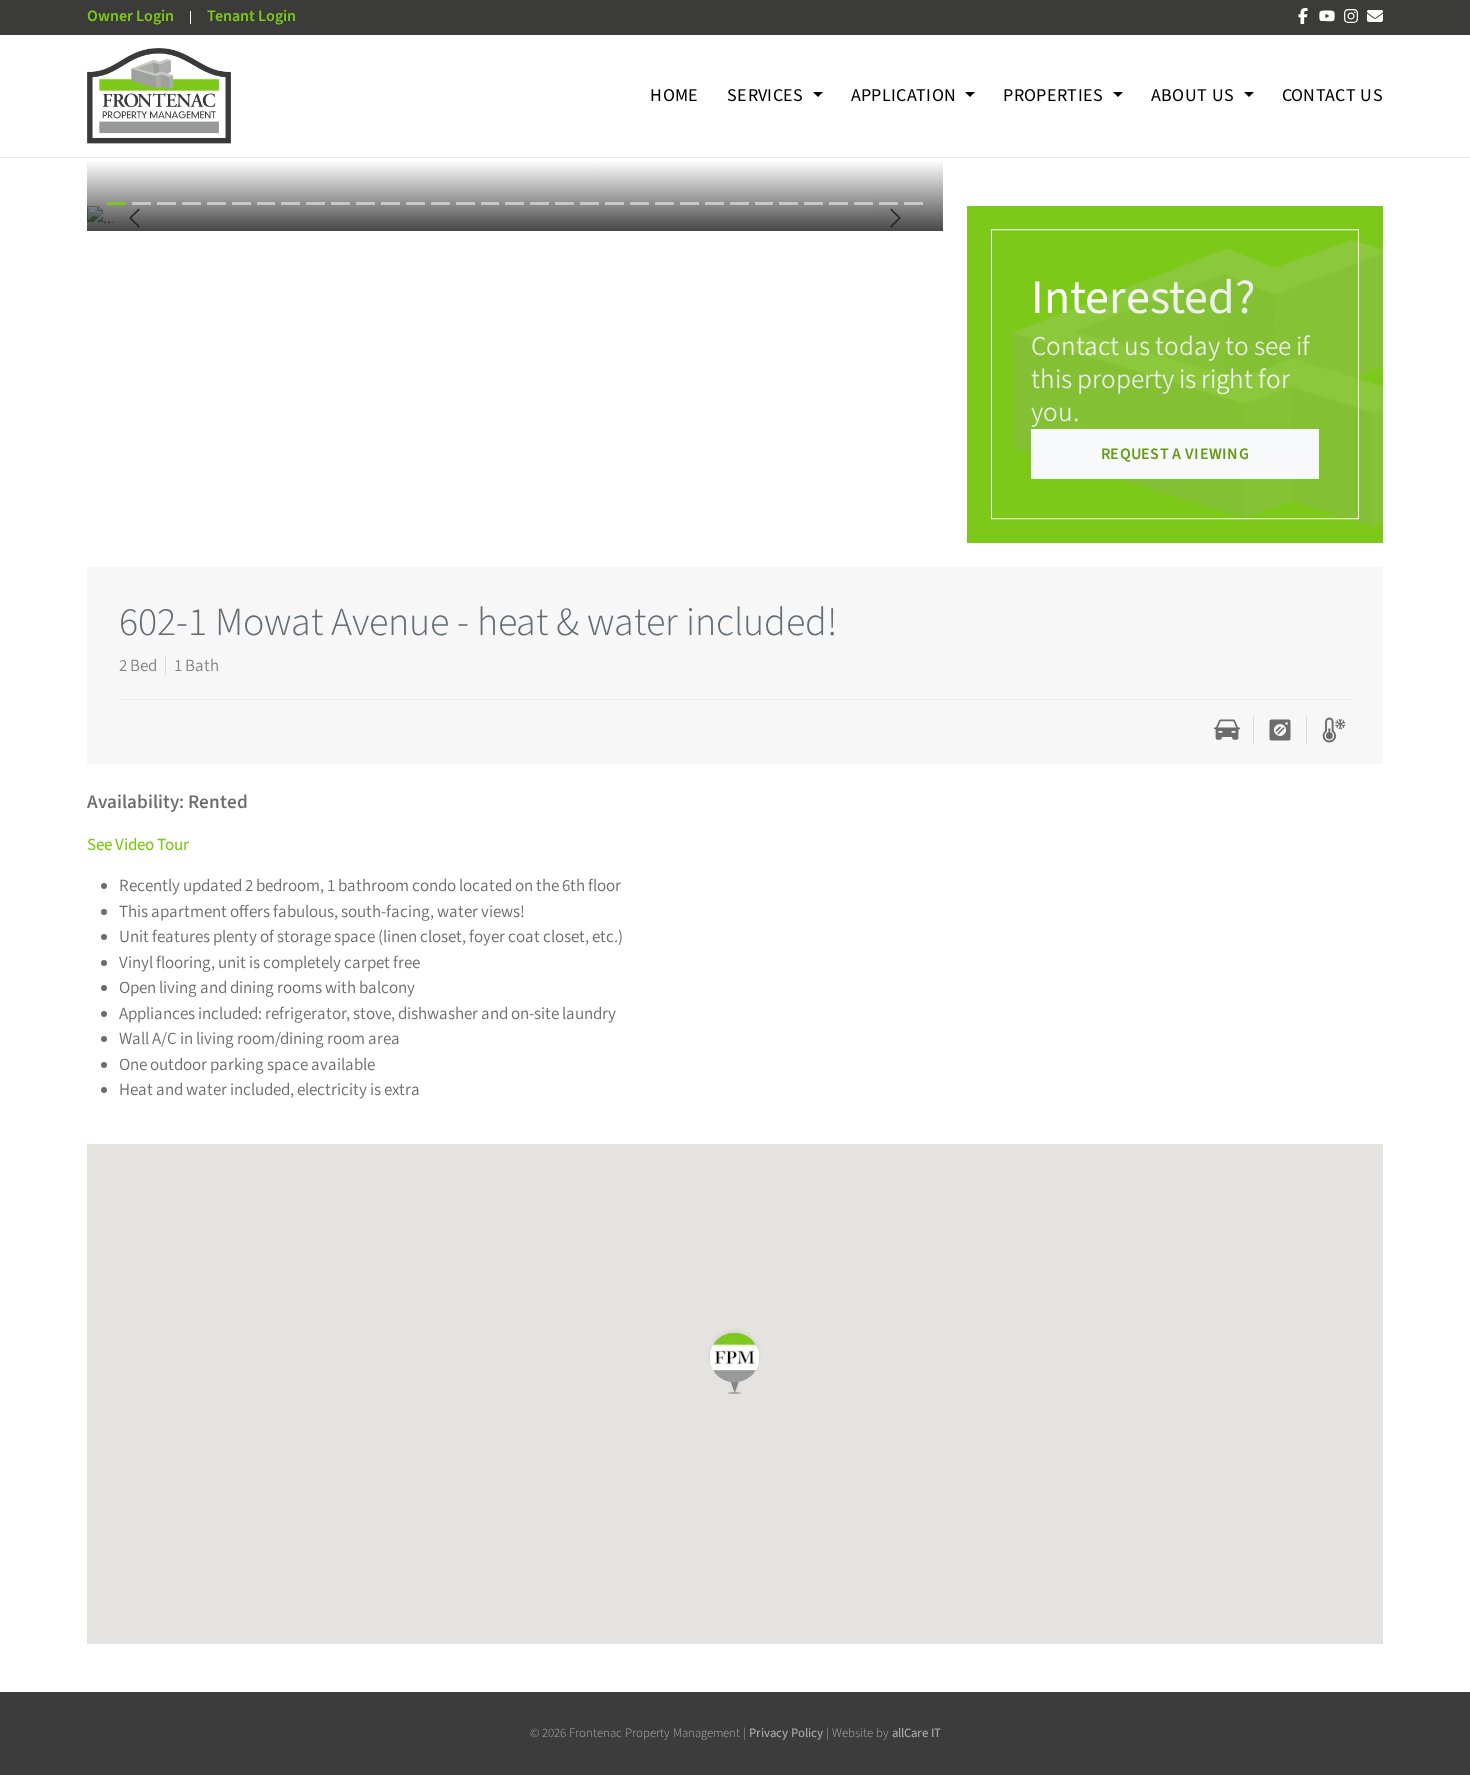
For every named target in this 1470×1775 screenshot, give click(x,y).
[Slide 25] (739, 203)
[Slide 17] (539, 203)
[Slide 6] (266, 203)
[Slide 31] (888, 203)
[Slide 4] (216, 203)
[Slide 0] (116, 203)
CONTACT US (1333, 95)
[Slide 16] (514, 203)
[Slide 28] (813, 203)
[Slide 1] (141, 203)
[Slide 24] (714, 203)
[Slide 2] (166, 203)
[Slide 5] (241, 203)
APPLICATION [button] (906, 95)
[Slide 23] (689, 203)
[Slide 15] (490, 203)
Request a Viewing (1175, 454)
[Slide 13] (440, 203)
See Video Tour (138, 845)
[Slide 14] (465, 203)
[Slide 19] (589, 203)
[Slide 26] (764, 203)
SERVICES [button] (767, 95)
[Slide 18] (564, 203)
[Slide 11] (390, 203)
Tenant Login (251, 16)
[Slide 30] (863, 203)
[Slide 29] (838, 203)
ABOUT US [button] (1195, 95)
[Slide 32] (913, 203)
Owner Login (130, 16)
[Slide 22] (664, 203)
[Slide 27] (788, 203)
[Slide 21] (639, 203)
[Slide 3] (191, 203)
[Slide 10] (365, 203)
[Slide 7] (290, 203)
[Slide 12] (415, 203)
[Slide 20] (614, 203)
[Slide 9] (340, 203)
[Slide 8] (315, 203)
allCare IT (916, 1733)
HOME (674, 95)
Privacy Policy (787, 1733)
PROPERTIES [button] (1055, 95)
